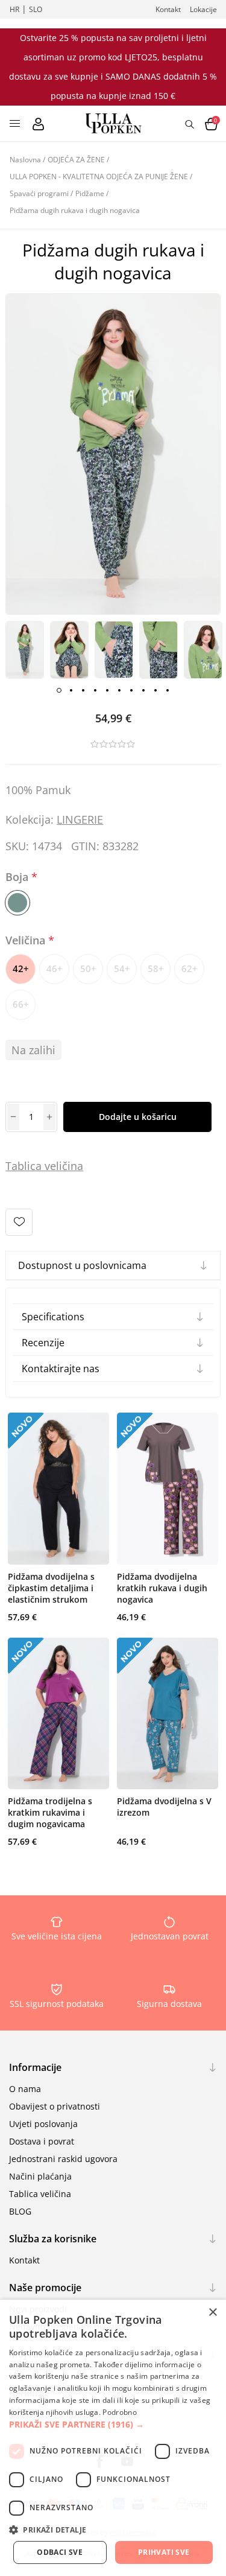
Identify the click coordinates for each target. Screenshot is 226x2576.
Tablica (24, 1166)
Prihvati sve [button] (164, 2552)
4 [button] (95, 690)
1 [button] (59, 690)
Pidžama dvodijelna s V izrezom (164, 1807)
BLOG (20, 2211)
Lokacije (203, 9)
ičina (71, 1166)
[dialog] (113, 2438)
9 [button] (155, 690)
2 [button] (71, 690)
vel (50, 1166)
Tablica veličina (40, 2194)
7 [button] (131, 690)
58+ (156, 968)
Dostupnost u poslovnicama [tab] (82, 1265)
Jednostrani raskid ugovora (63, 2159)
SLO (36, 9)
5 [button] (107, 690)
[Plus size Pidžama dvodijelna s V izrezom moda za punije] (168, 1714)
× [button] (212, 2313)
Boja (18, 877)
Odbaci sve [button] (60, 2552)
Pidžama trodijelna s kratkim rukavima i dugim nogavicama (50, 1812)
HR (14, 9)
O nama (25, 2089)
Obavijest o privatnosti (55, 2106)
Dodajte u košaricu (138, 1117)
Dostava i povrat (42, 2141)
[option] (25, 650)
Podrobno (119, 2412)
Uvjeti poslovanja (43, 2124)
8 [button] (143, 690)
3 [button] (83, 690)
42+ (21, 968)
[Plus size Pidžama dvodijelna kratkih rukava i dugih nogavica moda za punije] (168, 1489)
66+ (21, 1004)
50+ (88, 968)
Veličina (27, 940)
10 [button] (168, 690)
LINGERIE (80, 819)
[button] (113, 2424)
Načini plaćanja (40, 2176)
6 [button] (119, 690)
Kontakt (168, 9)
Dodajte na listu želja (19, 1222)
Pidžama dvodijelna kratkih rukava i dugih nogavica (162, 1588)
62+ (190, 968)
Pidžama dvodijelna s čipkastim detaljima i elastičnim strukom (51, 1588)
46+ (55, 968)
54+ (122, 968)
